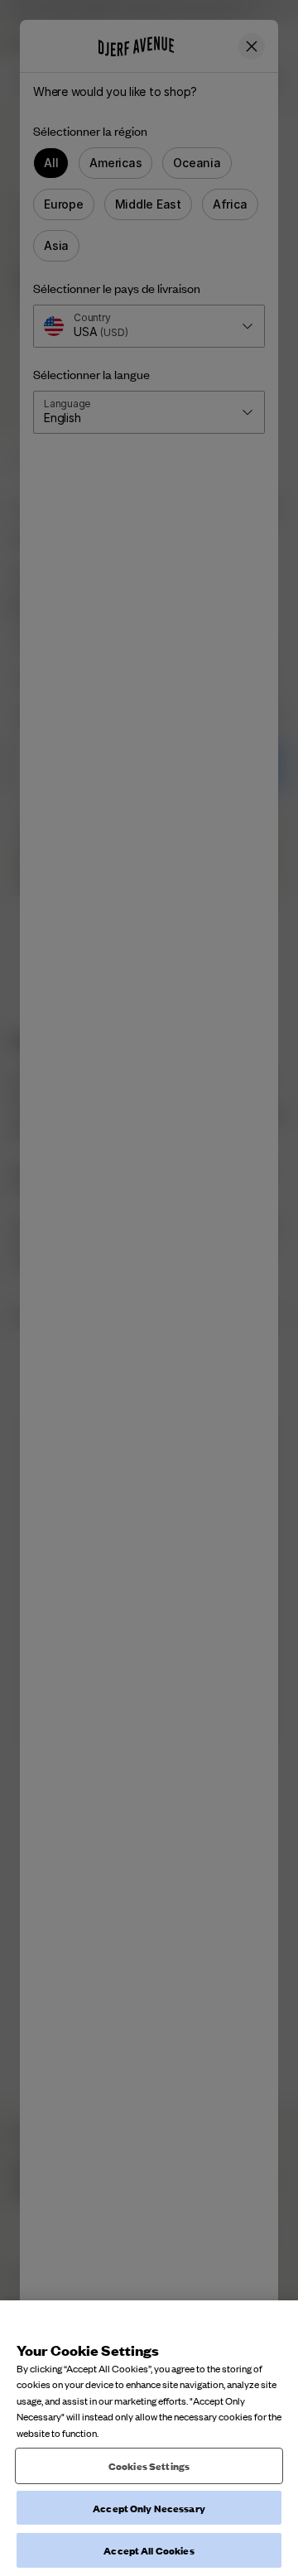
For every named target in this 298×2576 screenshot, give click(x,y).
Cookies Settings (149, 2465)
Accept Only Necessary (149, 2508)
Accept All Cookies (149, 2550)
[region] (149, 2438)
